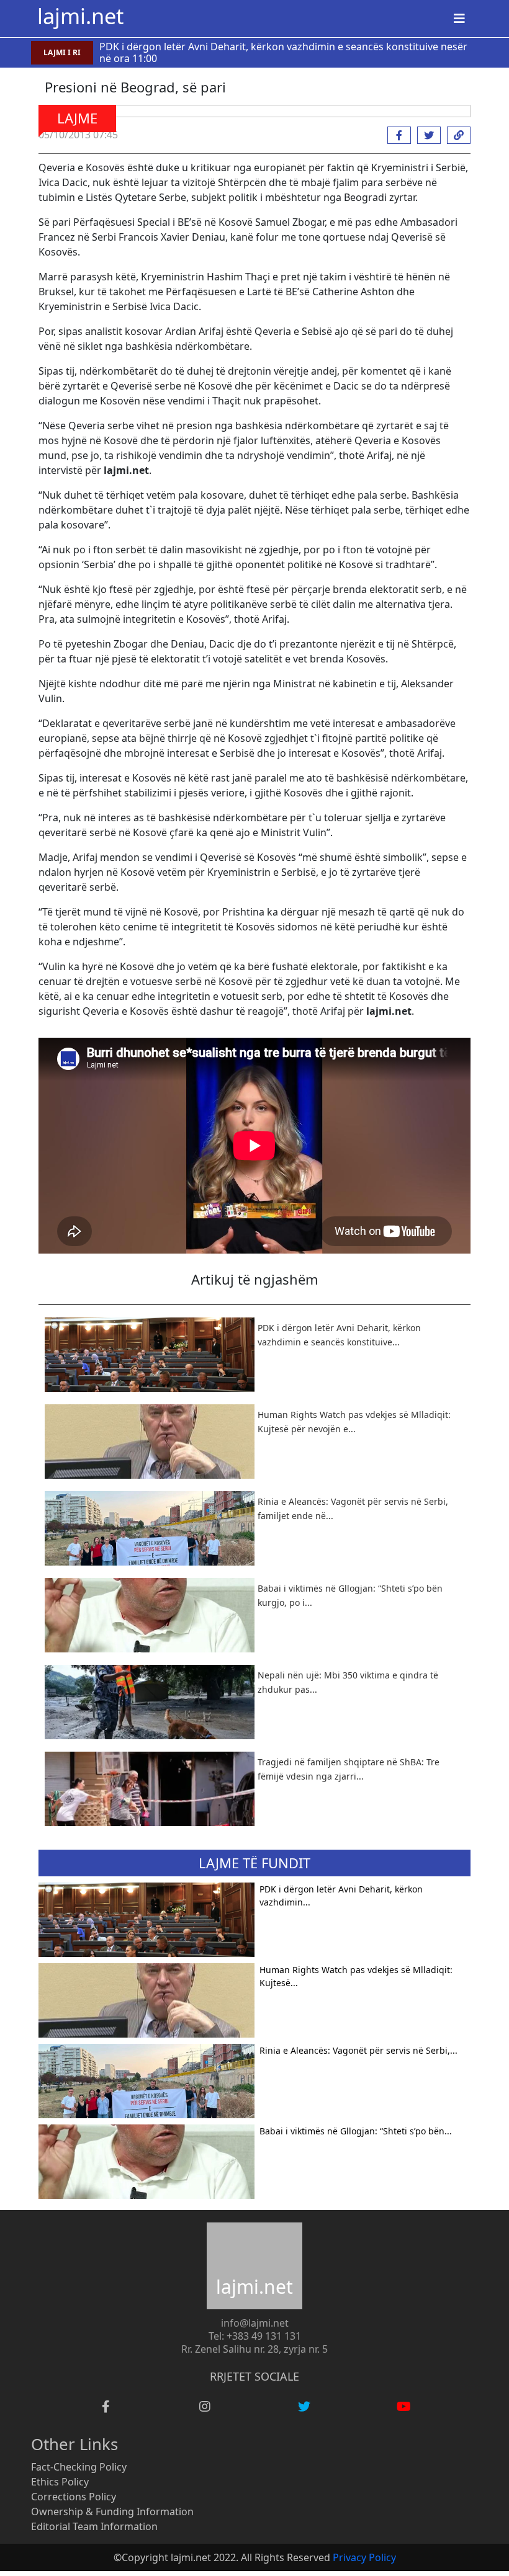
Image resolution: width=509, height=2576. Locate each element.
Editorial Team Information (94, 2526)
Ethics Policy (60, 2482)
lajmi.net (80, 16)
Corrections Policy (74, 2497)
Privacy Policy (364, 2557)
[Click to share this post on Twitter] (426, 135)
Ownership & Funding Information (112, 2511)
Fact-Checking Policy (79, 2467)
